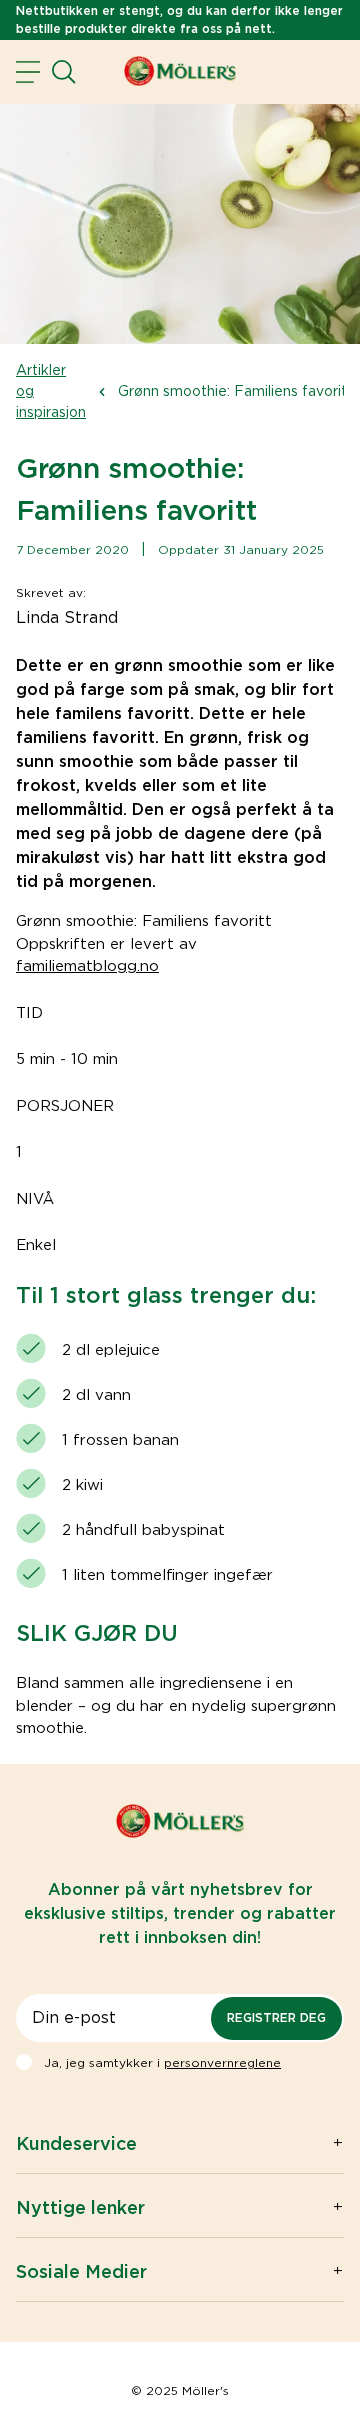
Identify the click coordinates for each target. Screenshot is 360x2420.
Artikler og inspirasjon (51, 391)
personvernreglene (222, 2062)
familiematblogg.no (87, 966)
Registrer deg (276, 2017)
